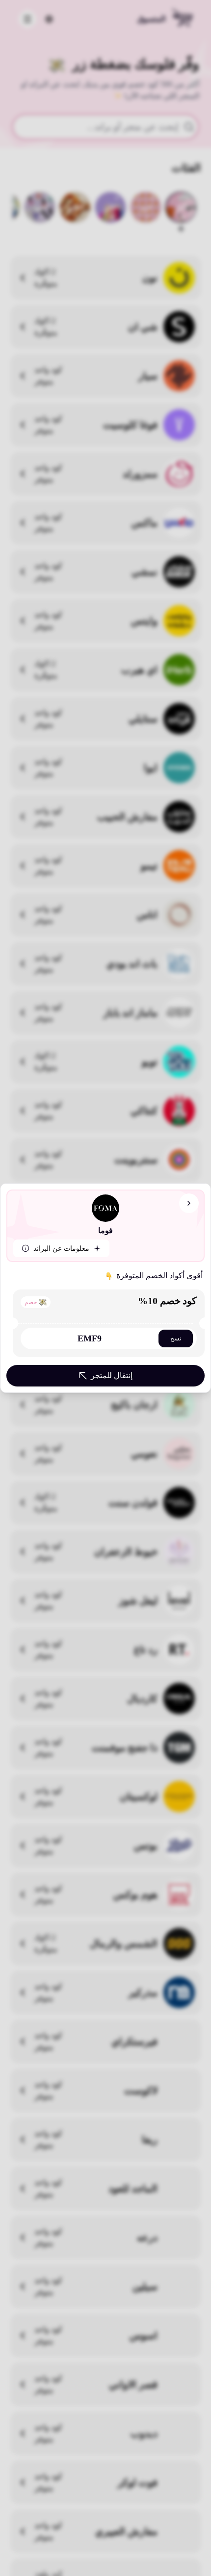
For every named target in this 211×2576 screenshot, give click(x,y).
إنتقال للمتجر (112, 1375)
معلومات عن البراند (61, 1249)
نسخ (176, 1338)
